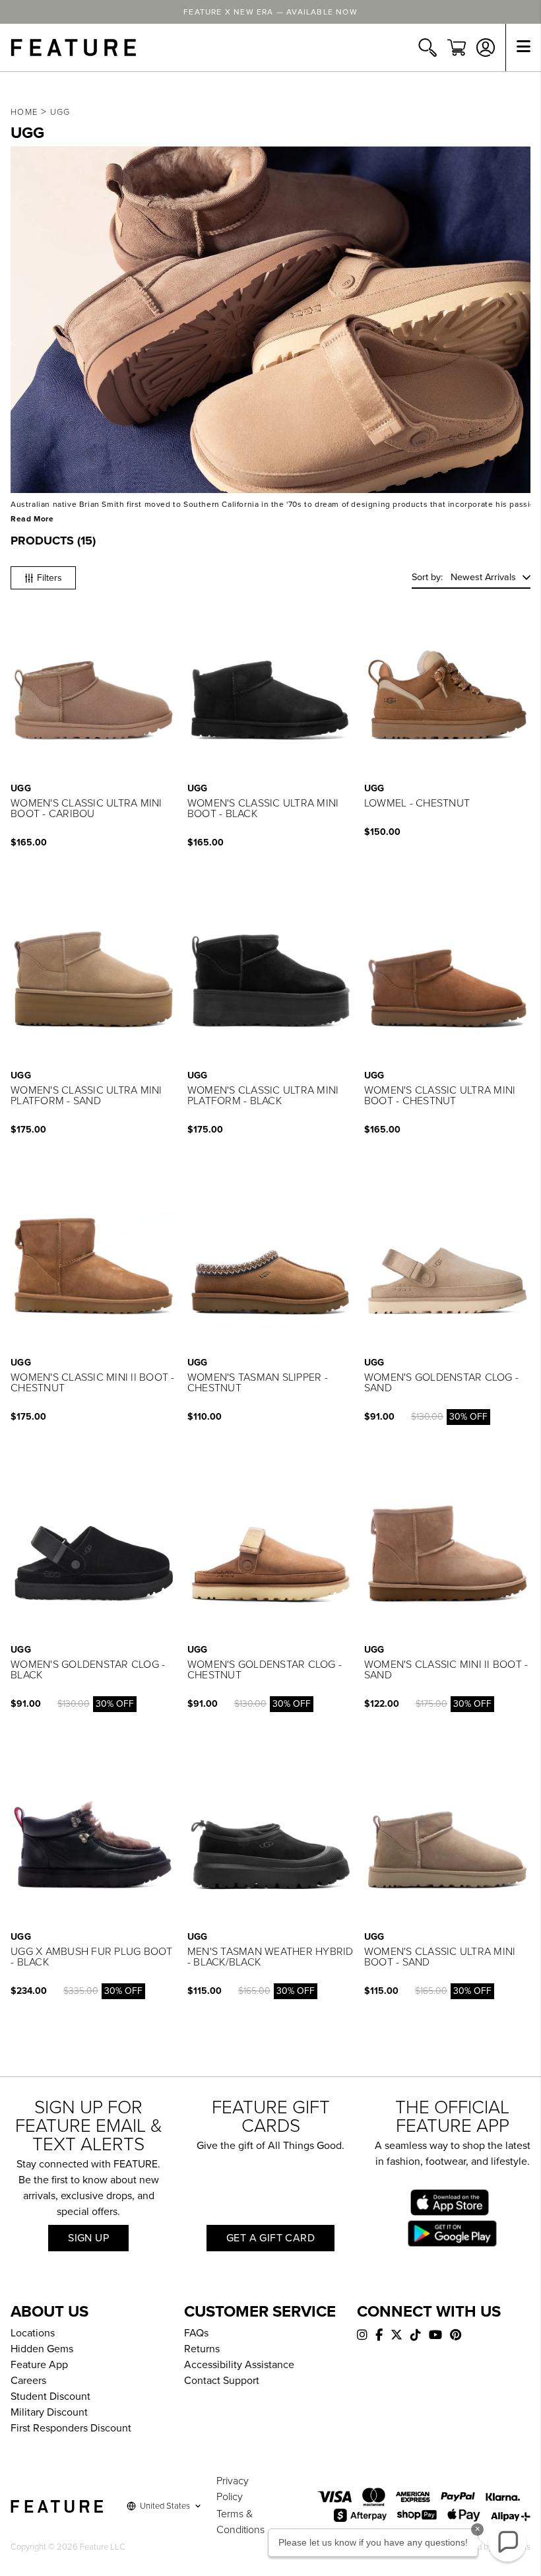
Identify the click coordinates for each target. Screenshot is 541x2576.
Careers (28, 2381)
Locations (33, 2333)
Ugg (60, 112)
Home (24, 112)
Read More (32, 519)
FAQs (196, 2333)
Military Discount (49, 2412)
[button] (471, 578)
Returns (202, 2349)
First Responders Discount (71, 2428)
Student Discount (50, 2396)
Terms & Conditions (240, 2522)
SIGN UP (88, 2238)
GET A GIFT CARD (270, 2238)
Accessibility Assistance (239, 2365)
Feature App (39, 2365)
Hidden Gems (42, 2349)
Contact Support (222, 2381)
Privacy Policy (233, 2489)
